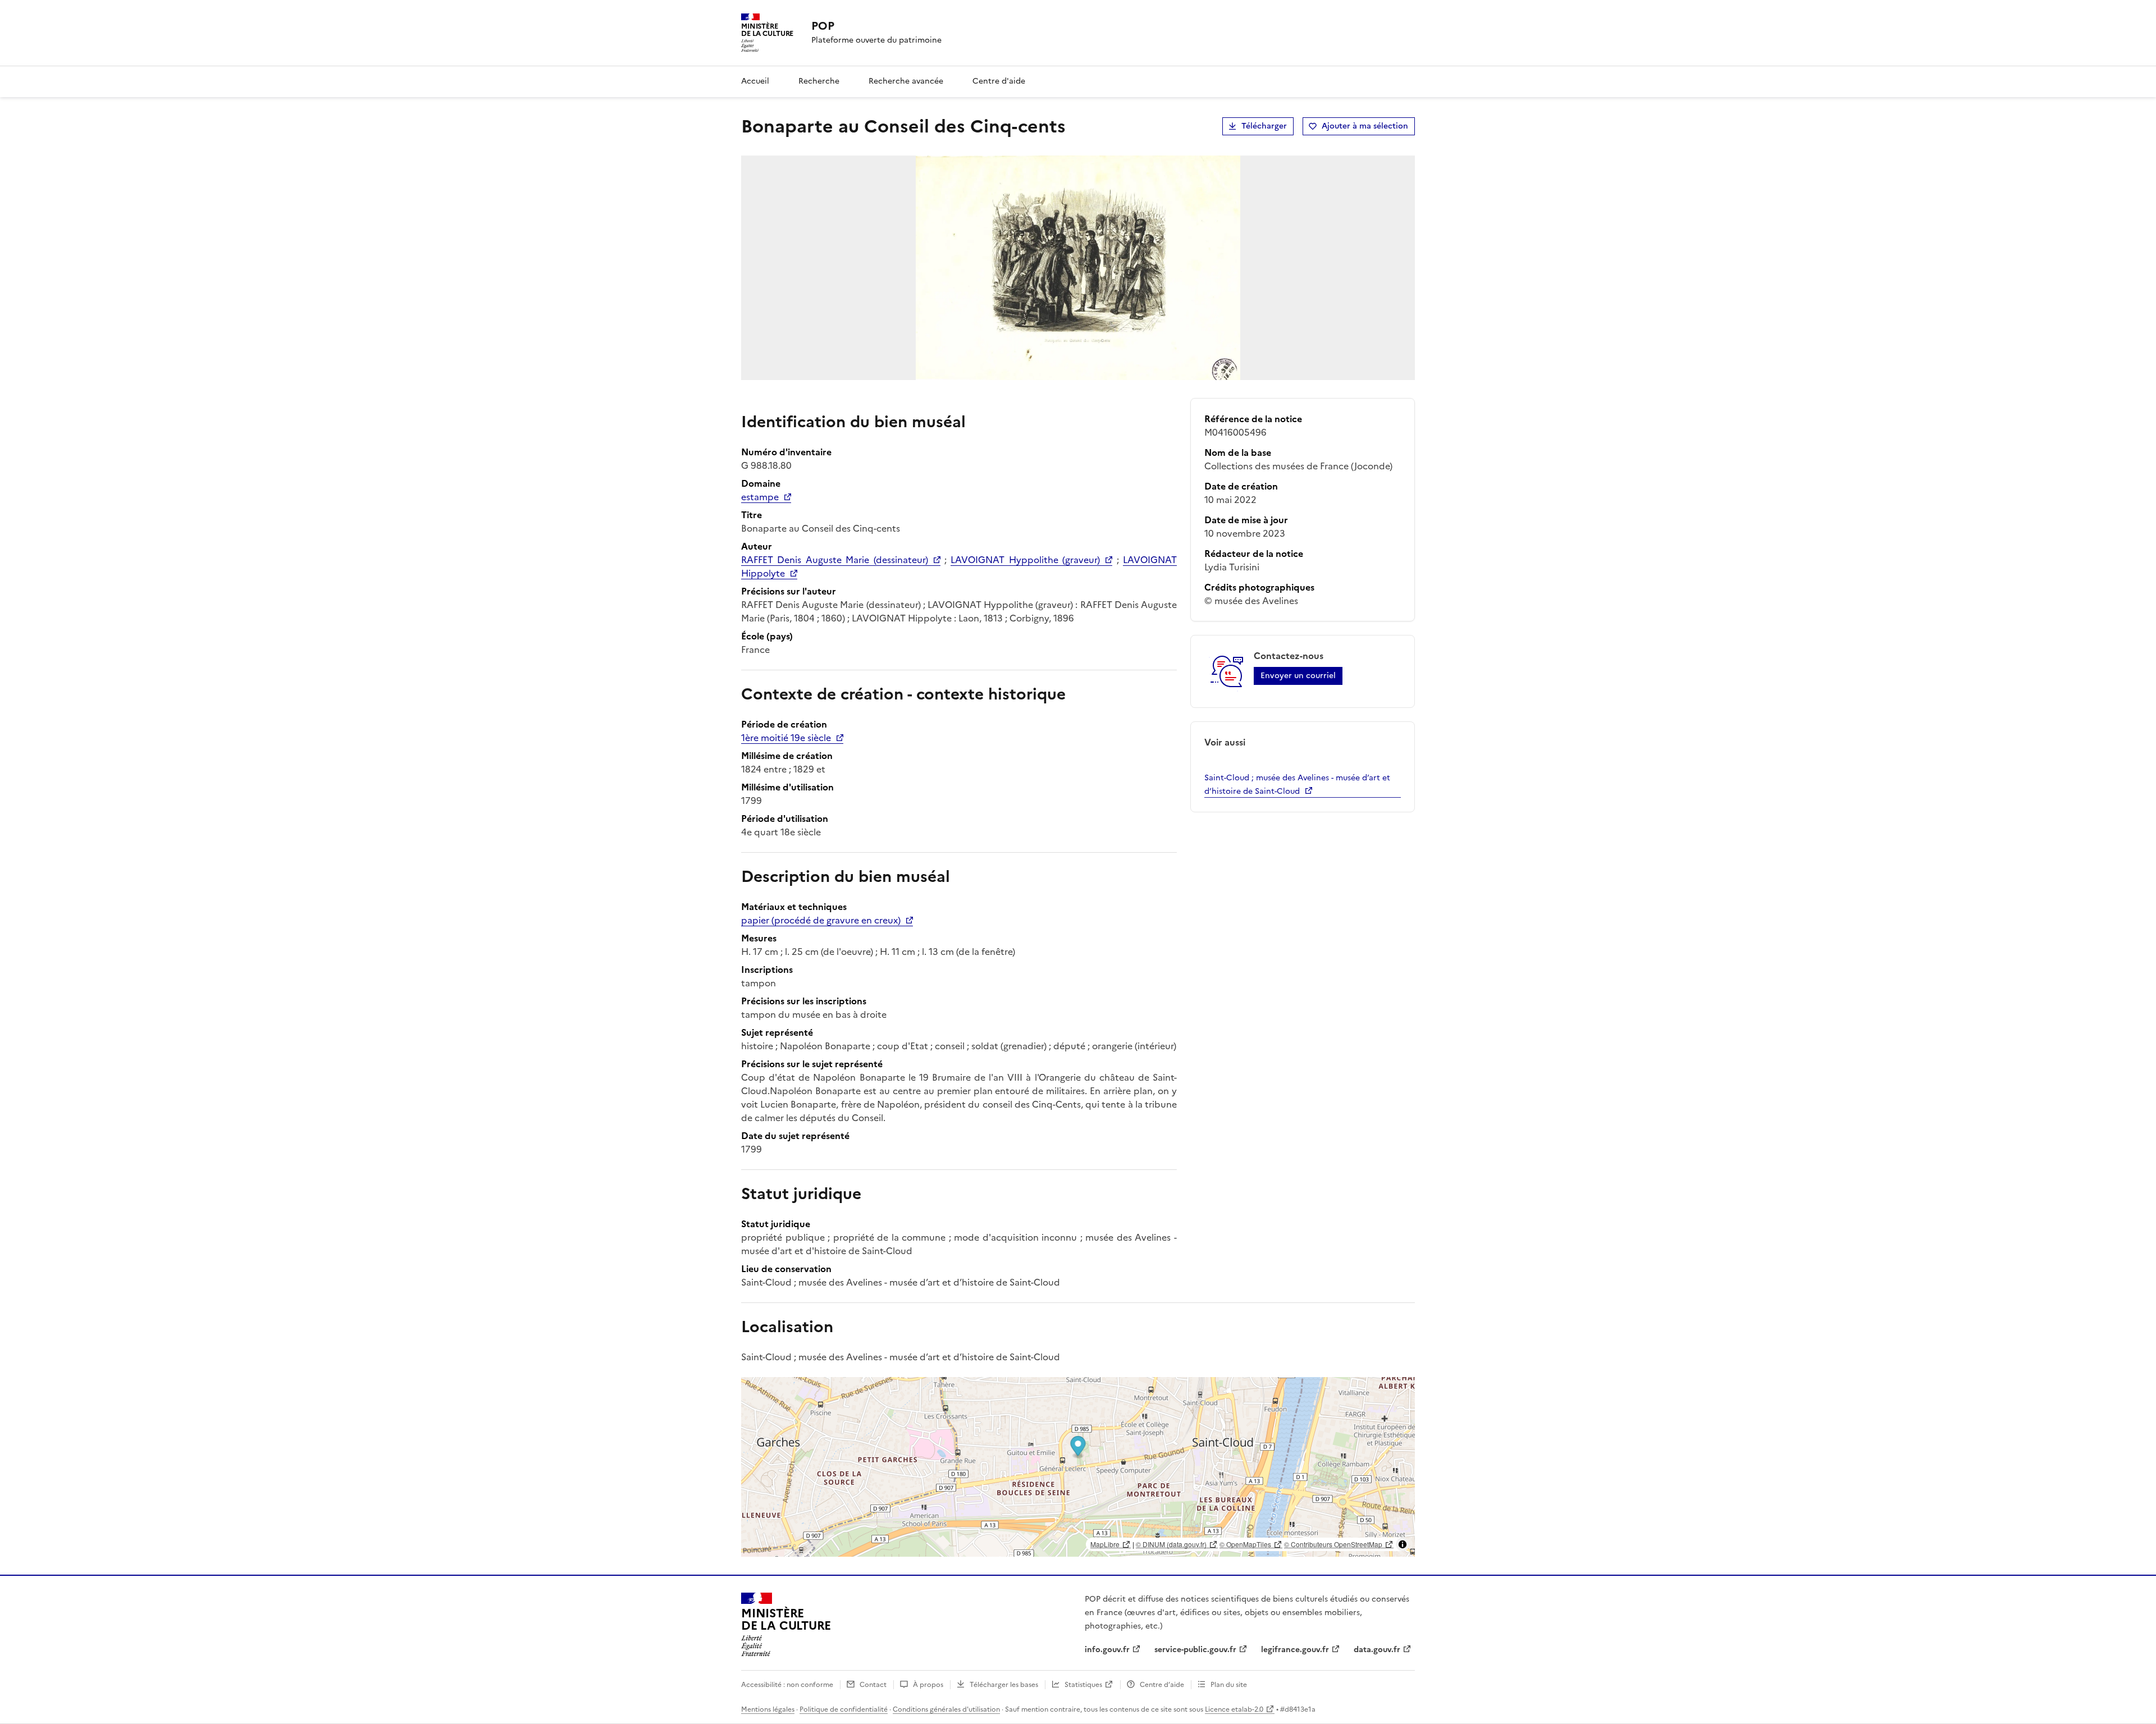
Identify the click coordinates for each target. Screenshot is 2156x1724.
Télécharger (1264, 126)
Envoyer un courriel (1298, 676)
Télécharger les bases (1004, 1685)
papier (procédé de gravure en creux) (821, 920)
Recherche (819, 81)
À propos (928, 1685)
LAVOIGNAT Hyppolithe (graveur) (1025, 560)
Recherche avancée (906, 81)
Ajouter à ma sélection (1365, 126)
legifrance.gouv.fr (1295, 1650)
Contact (873, 1685)
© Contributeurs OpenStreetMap (1333, 1544)
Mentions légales (768, 1709)
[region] (1078, 1467)
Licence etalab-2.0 (1234, 1709)
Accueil (755, 81)
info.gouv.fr (1107, 1650)
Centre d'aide (999, 81)
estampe (760, 497)
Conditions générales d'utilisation (946, 1709)
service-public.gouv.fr (1195, 1650)
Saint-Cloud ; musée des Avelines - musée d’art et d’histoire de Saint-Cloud (1297, 785)
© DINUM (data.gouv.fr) (1171, 1544)
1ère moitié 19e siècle (786, 738)
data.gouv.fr (1377, 1650)
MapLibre (1105, 1544)
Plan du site (1229, 1685)
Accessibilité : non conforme (787, 1685)
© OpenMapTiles (1245, 1544)
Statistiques (1083, 1685)
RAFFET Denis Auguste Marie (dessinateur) (835, 560)
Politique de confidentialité (844, 1709)
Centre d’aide (1162, 1685)
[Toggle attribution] (1403, 1544)
